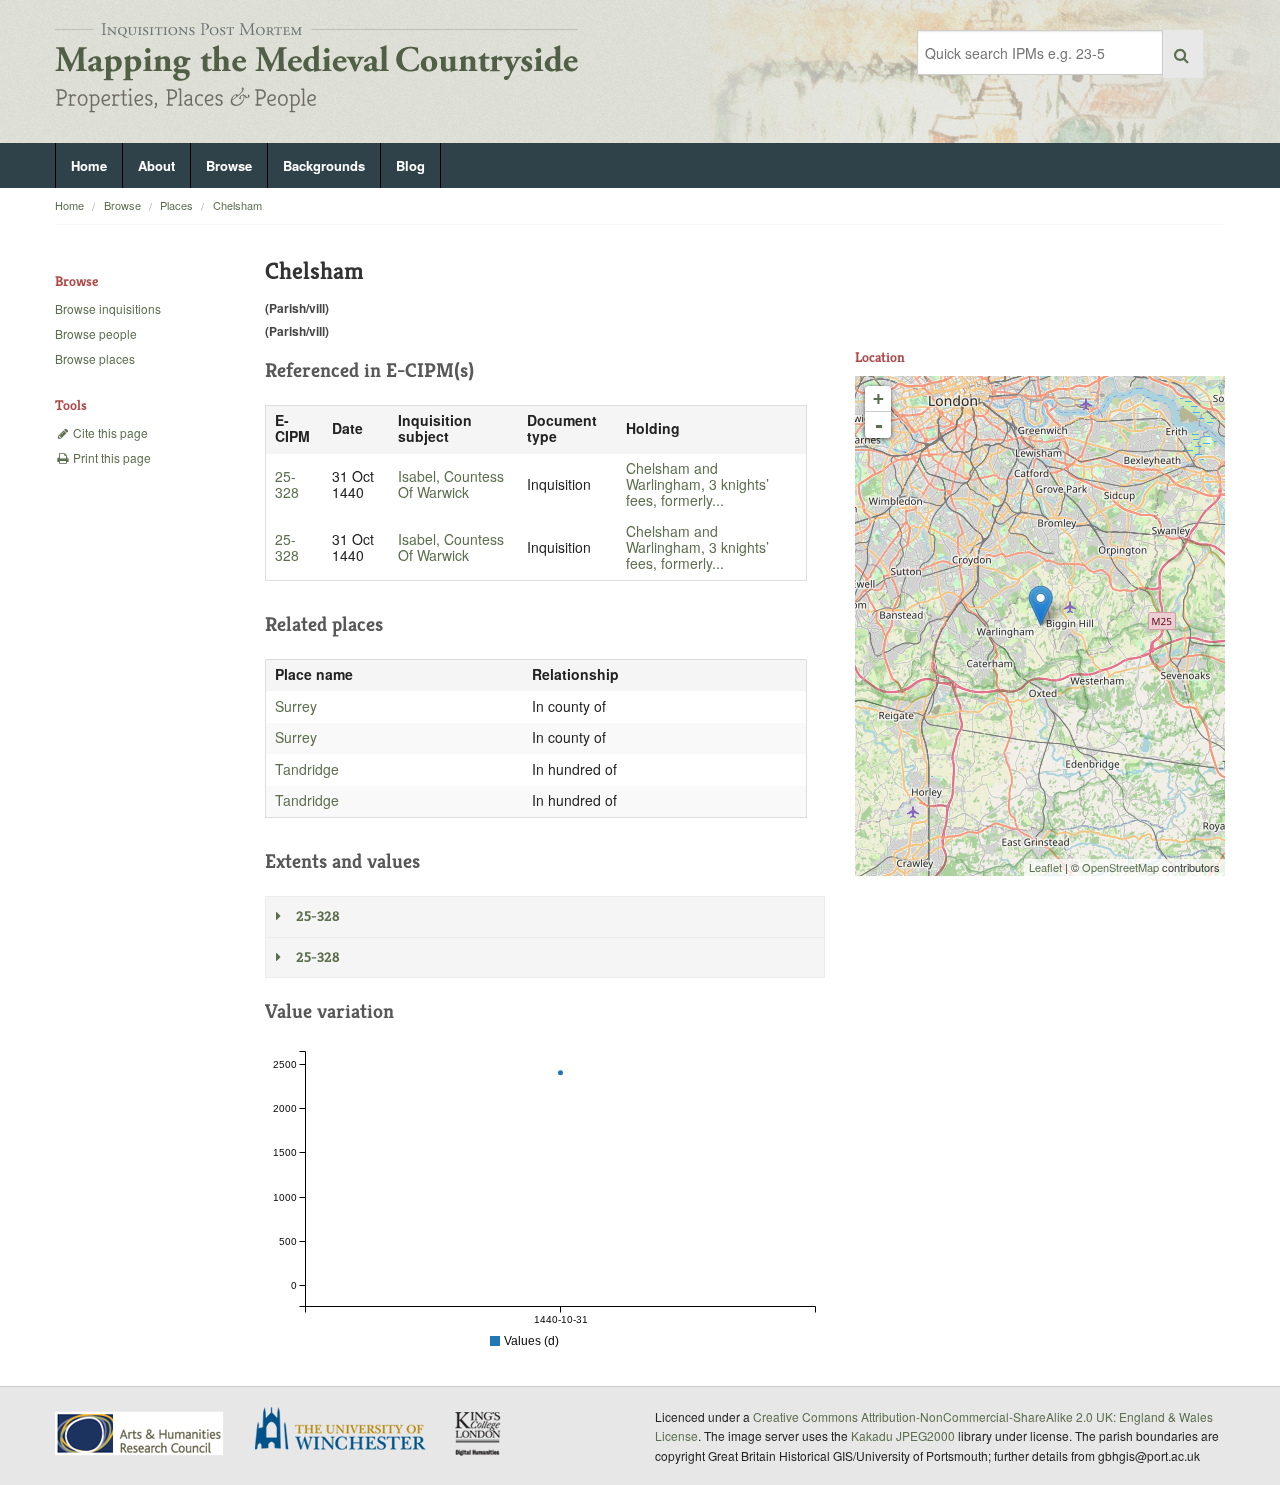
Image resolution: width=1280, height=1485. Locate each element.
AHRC (140, 1433)
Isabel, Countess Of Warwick (451, 484)
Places (176, 205)
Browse (229, 165)
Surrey (296, 706)
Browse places (95, 358)
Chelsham (237, 205)
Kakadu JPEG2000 (903, 1435)
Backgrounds (324, 165)
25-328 (287, 484)
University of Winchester (348, 1431)
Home (89, 165)
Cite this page (109, 432)
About (156, 165)
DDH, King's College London (479, 1433)
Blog (410, 165)
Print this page (110, 457)
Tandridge (307, 769)
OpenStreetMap (1120, 867)
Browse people (96, 333)
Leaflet (1045, 867)
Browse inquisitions (108, 308)
